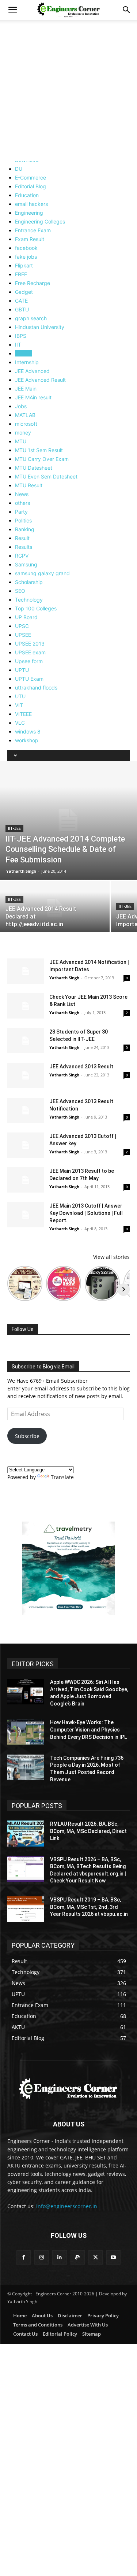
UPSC (22, 626)
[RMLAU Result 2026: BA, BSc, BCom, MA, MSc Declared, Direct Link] (26, 1833)
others (22, 503)
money (23, 433)
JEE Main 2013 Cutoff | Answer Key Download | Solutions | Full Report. (86, 1213)
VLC (20, 723)
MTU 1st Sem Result (39, 450)
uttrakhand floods (36, 688)
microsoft (26, 424)
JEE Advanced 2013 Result (81, 1067)
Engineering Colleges (40, 221)
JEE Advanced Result (40, 380)
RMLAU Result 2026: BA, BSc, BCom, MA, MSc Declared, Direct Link (88, 1831)
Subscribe (27, 1436)
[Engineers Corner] (68, 2089)
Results (24, 547)
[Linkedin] (59, 2257)
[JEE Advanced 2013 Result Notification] (26, 1110)
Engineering (29, 213)
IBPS (21, 336)
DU (19, 169)
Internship (27, 362)
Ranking (25, 529)
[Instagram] (41, 2257)
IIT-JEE (23, 353)
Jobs (21, 406)
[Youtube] (113, 2257)
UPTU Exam (29, 679)
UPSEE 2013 (30, 644)
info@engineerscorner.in (67, 2206)
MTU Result (29, 485)
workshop (27, 740)
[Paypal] (78, 2257)
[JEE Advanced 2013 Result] (26, 1076)
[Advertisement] (68, 92)
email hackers (31, 204)
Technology (29, 600)
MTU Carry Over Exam (42, 459)
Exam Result (30, 239)
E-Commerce (31, 178)
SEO (20, 591)
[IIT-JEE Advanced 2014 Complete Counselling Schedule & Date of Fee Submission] (68, 820)
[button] (12, 10)
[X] (96, 2257)
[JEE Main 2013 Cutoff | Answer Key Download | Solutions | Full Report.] (26, 1215)
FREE (21, 274)
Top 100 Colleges (36, 608)
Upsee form (29, 661)
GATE (21, 301)
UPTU (22, 670)
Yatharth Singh (21, 871)
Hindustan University (40, 327)
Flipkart (24, 265)
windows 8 (28, 731)
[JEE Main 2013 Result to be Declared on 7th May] (26, 1180)
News (22, 494)
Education (27, 195)
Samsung (26, 564)
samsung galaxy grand (42, 573)
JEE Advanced (32, 371)
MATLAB (25, 415)
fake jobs (26, 257)
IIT (18, 345)
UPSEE (23, 635)
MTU (21, 441)
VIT (19, 705)
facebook (26, 248)
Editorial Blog (31, 186)
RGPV (22, 556)
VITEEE (23, 714)
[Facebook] (24, 2257)
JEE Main (26, 389)
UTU (20, 696)
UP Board (26, 617)
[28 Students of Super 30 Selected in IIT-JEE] (26, 1041)
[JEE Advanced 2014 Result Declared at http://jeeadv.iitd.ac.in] (55, 908)
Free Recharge (33, 283)
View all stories (111, 1257)
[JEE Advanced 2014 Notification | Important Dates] (26, 971)
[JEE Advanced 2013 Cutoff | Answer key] (26, 1145)
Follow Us (23, 1329)
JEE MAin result (33, 397)
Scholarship (29, 582)
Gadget (24, 292)
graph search (31, 318)
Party (21, 512)
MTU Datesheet (34, 468)
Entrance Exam (33, 230)
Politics (23, 520)
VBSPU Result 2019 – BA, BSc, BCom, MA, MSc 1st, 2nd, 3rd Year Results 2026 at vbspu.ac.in (89, 1907)
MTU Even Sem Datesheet (46, 476)
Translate (62, 1477)
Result (22, 538)
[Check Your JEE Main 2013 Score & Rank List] (26, 1006)
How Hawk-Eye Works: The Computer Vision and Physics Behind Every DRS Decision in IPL (88, 1729)
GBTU (22, 309)
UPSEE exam (30, 652)
